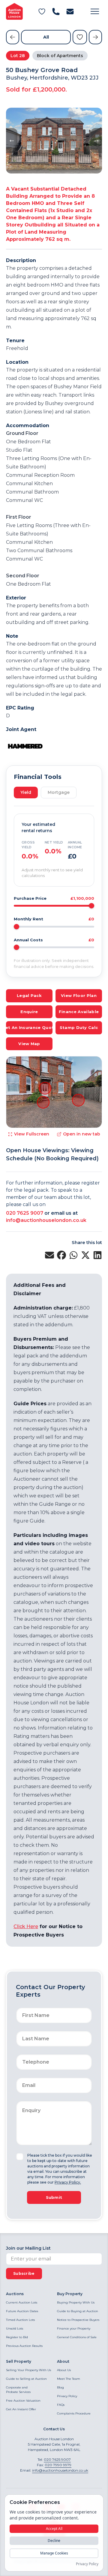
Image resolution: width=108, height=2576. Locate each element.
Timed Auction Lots (20, 2320)
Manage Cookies (54, 2553)
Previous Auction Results (24, 2346)
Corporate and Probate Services (18, 2390)
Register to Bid (17, 2337)
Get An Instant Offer (21, 2409)
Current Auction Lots (22, 2302)
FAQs (61, 2405)
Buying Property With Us (76, 2302)
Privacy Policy (67, 2396)
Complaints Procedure (74, 2413)
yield (26, 792)
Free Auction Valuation (23, 2401)
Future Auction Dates (22, 2311)
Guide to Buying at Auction (78, 2311)
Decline (54, 2541)
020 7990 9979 (58, 2465)
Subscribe (24, 2273)
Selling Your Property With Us (28, 2370)
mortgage (59, 792)
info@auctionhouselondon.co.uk (46, 1220)
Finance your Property (74, 2328)
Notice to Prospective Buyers (78, 2320)
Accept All (54, 2529)
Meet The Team (69, 2379)
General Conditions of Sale (77, 2337)
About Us (64, 2370)
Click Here (26, 1926)
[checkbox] (20, 2157)
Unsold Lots (15, 2328)
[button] (95, 11)
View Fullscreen (32, 1134)
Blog (60, 2387)
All (46, 37)
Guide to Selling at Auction (26, 2379)
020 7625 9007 (25, 1213)
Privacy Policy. (68, 2182)
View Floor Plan (79, 995)
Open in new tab (82, 1134)
